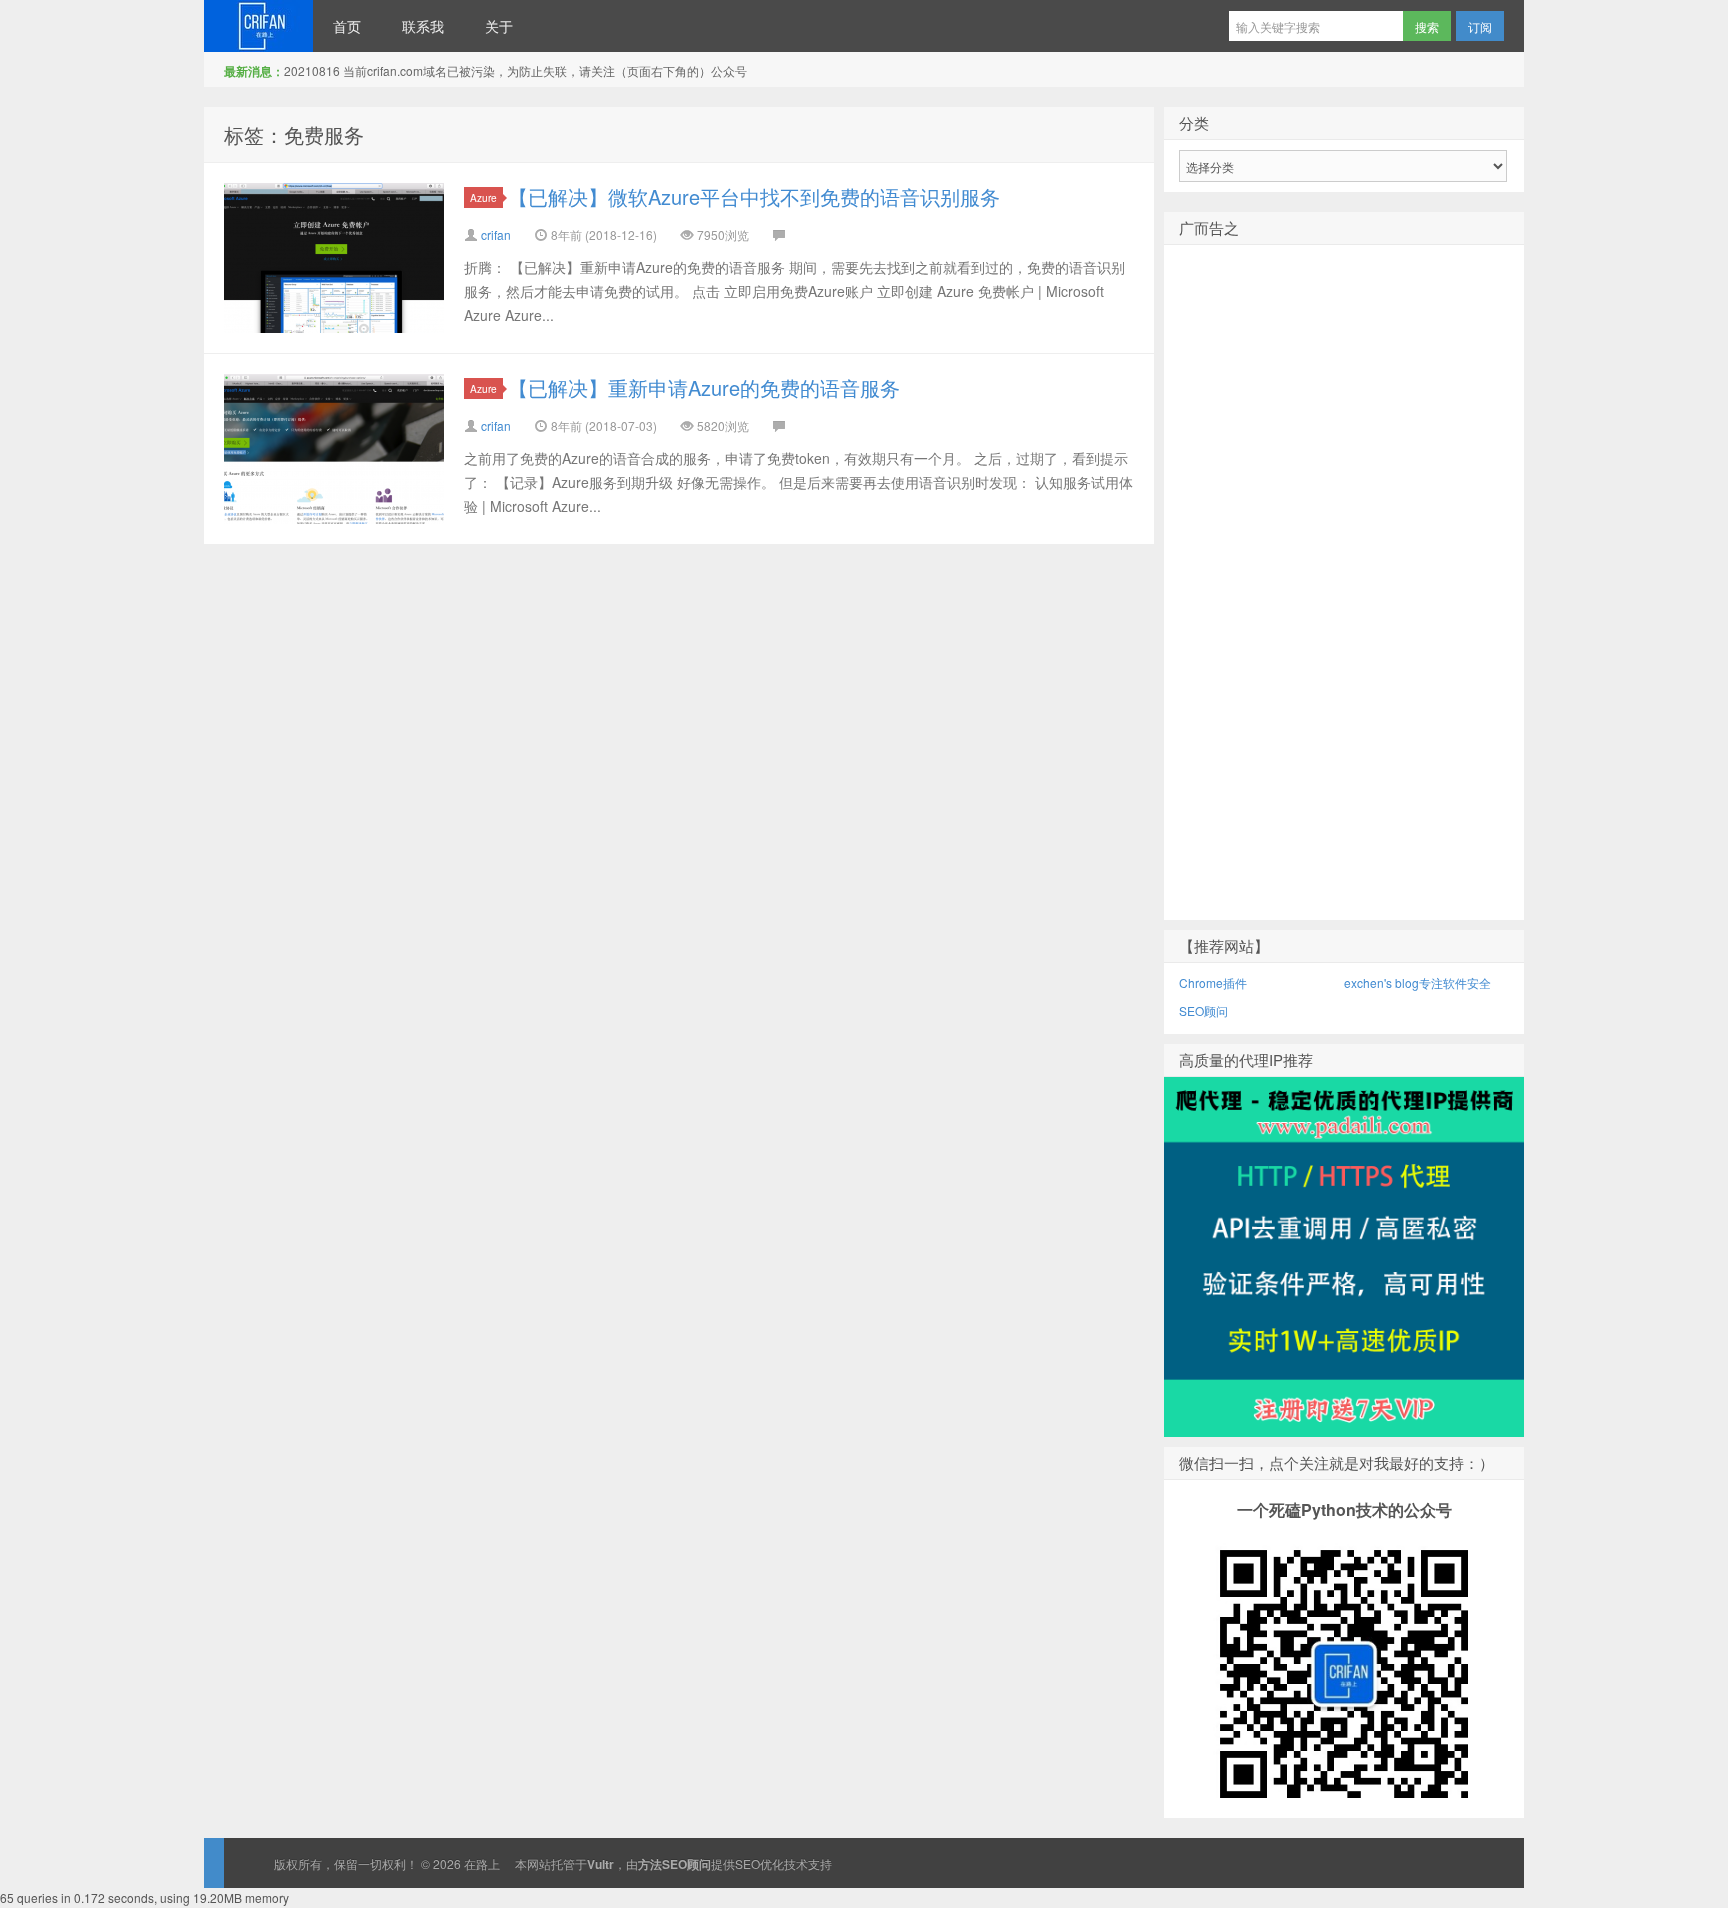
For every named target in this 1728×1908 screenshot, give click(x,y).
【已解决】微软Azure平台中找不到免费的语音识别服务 (754, 196)
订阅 (1480, 26)
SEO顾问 (1203, 1010)
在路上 (258, 26)
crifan (496, 234)
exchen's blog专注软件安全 (1417, 982)
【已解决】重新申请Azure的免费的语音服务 (704, 387)
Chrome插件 (1213, 982)
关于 (499, 26)
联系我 (423, 26)
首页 (347, 26)
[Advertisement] (1344, 615)
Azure (483, 197)
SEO (747, 1863)
